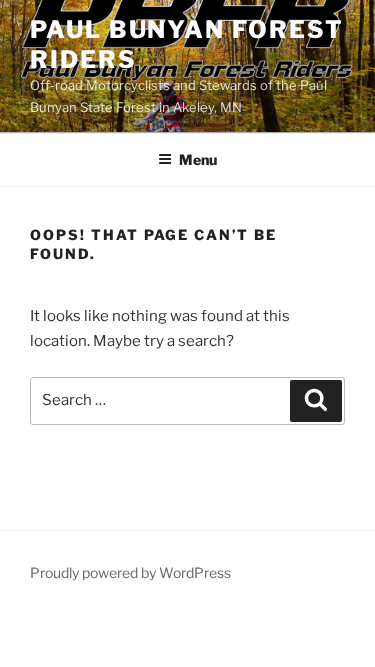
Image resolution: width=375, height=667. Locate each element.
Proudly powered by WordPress (130, 572)
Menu (198, 159)
